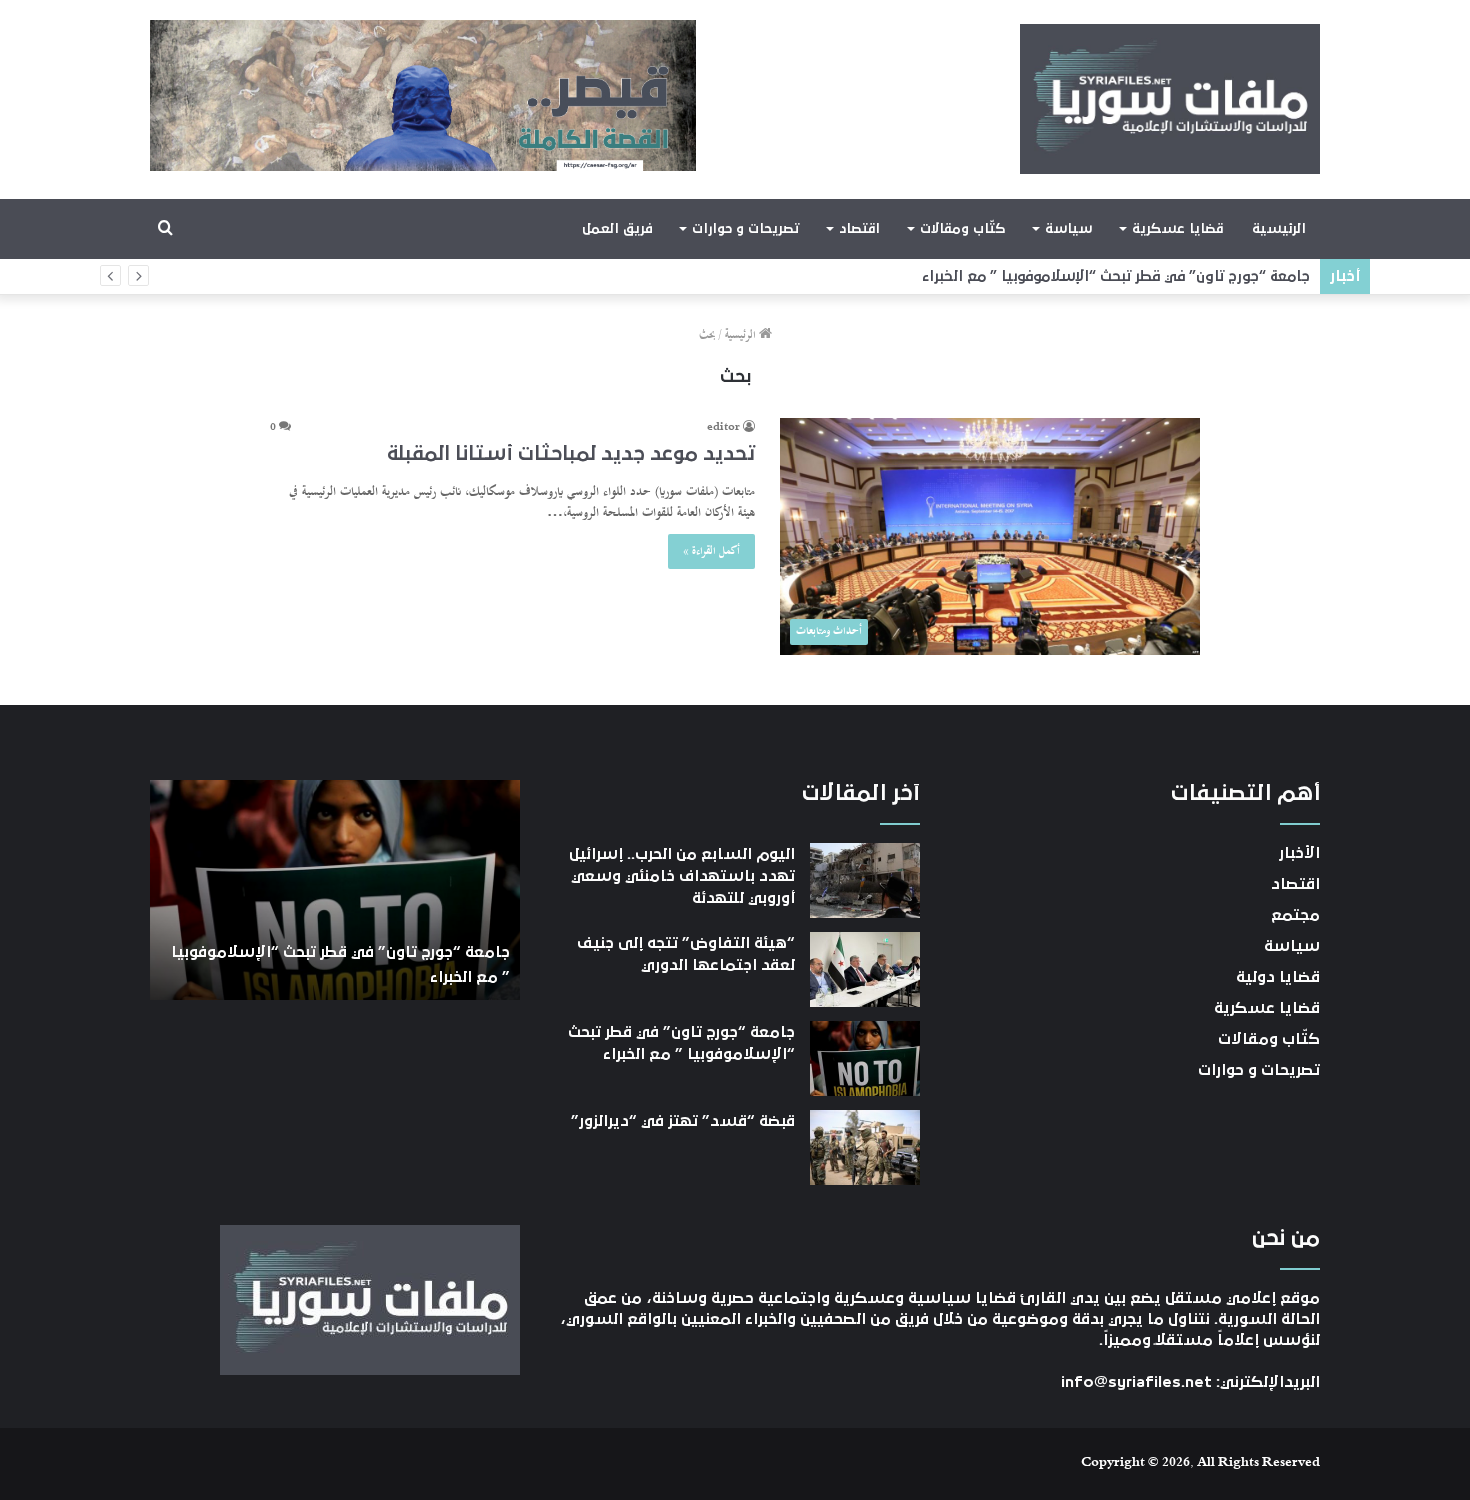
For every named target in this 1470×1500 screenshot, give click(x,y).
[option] (335, 890)
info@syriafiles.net (1136, 1382)
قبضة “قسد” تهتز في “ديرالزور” (683, 1121)
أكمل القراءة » (711, 551)
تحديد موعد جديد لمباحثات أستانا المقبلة (571, 454)
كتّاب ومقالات (962, 229)
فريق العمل (617, 229)
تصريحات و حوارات (745, 229)
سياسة (1068, 229)
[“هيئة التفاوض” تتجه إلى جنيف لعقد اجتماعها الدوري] (865, 969)
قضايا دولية (1278, 977)
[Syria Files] (1170, 99)
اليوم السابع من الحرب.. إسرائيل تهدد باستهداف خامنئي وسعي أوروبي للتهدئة (682, 876)
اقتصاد (859, 229)
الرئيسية (1279, 229)
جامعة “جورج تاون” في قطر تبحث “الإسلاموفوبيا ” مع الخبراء (1116, 276)
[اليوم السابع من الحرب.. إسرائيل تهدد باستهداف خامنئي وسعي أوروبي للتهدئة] (865, 880)
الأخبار (1299, 853)
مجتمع (1295, 915)
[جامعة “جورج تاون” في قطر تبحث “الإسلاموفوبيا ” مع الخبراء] (865, 1058)
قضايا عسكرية (1177, 229)
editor (723, 428)
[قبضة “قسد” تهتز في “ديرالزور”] (865, 1147)
